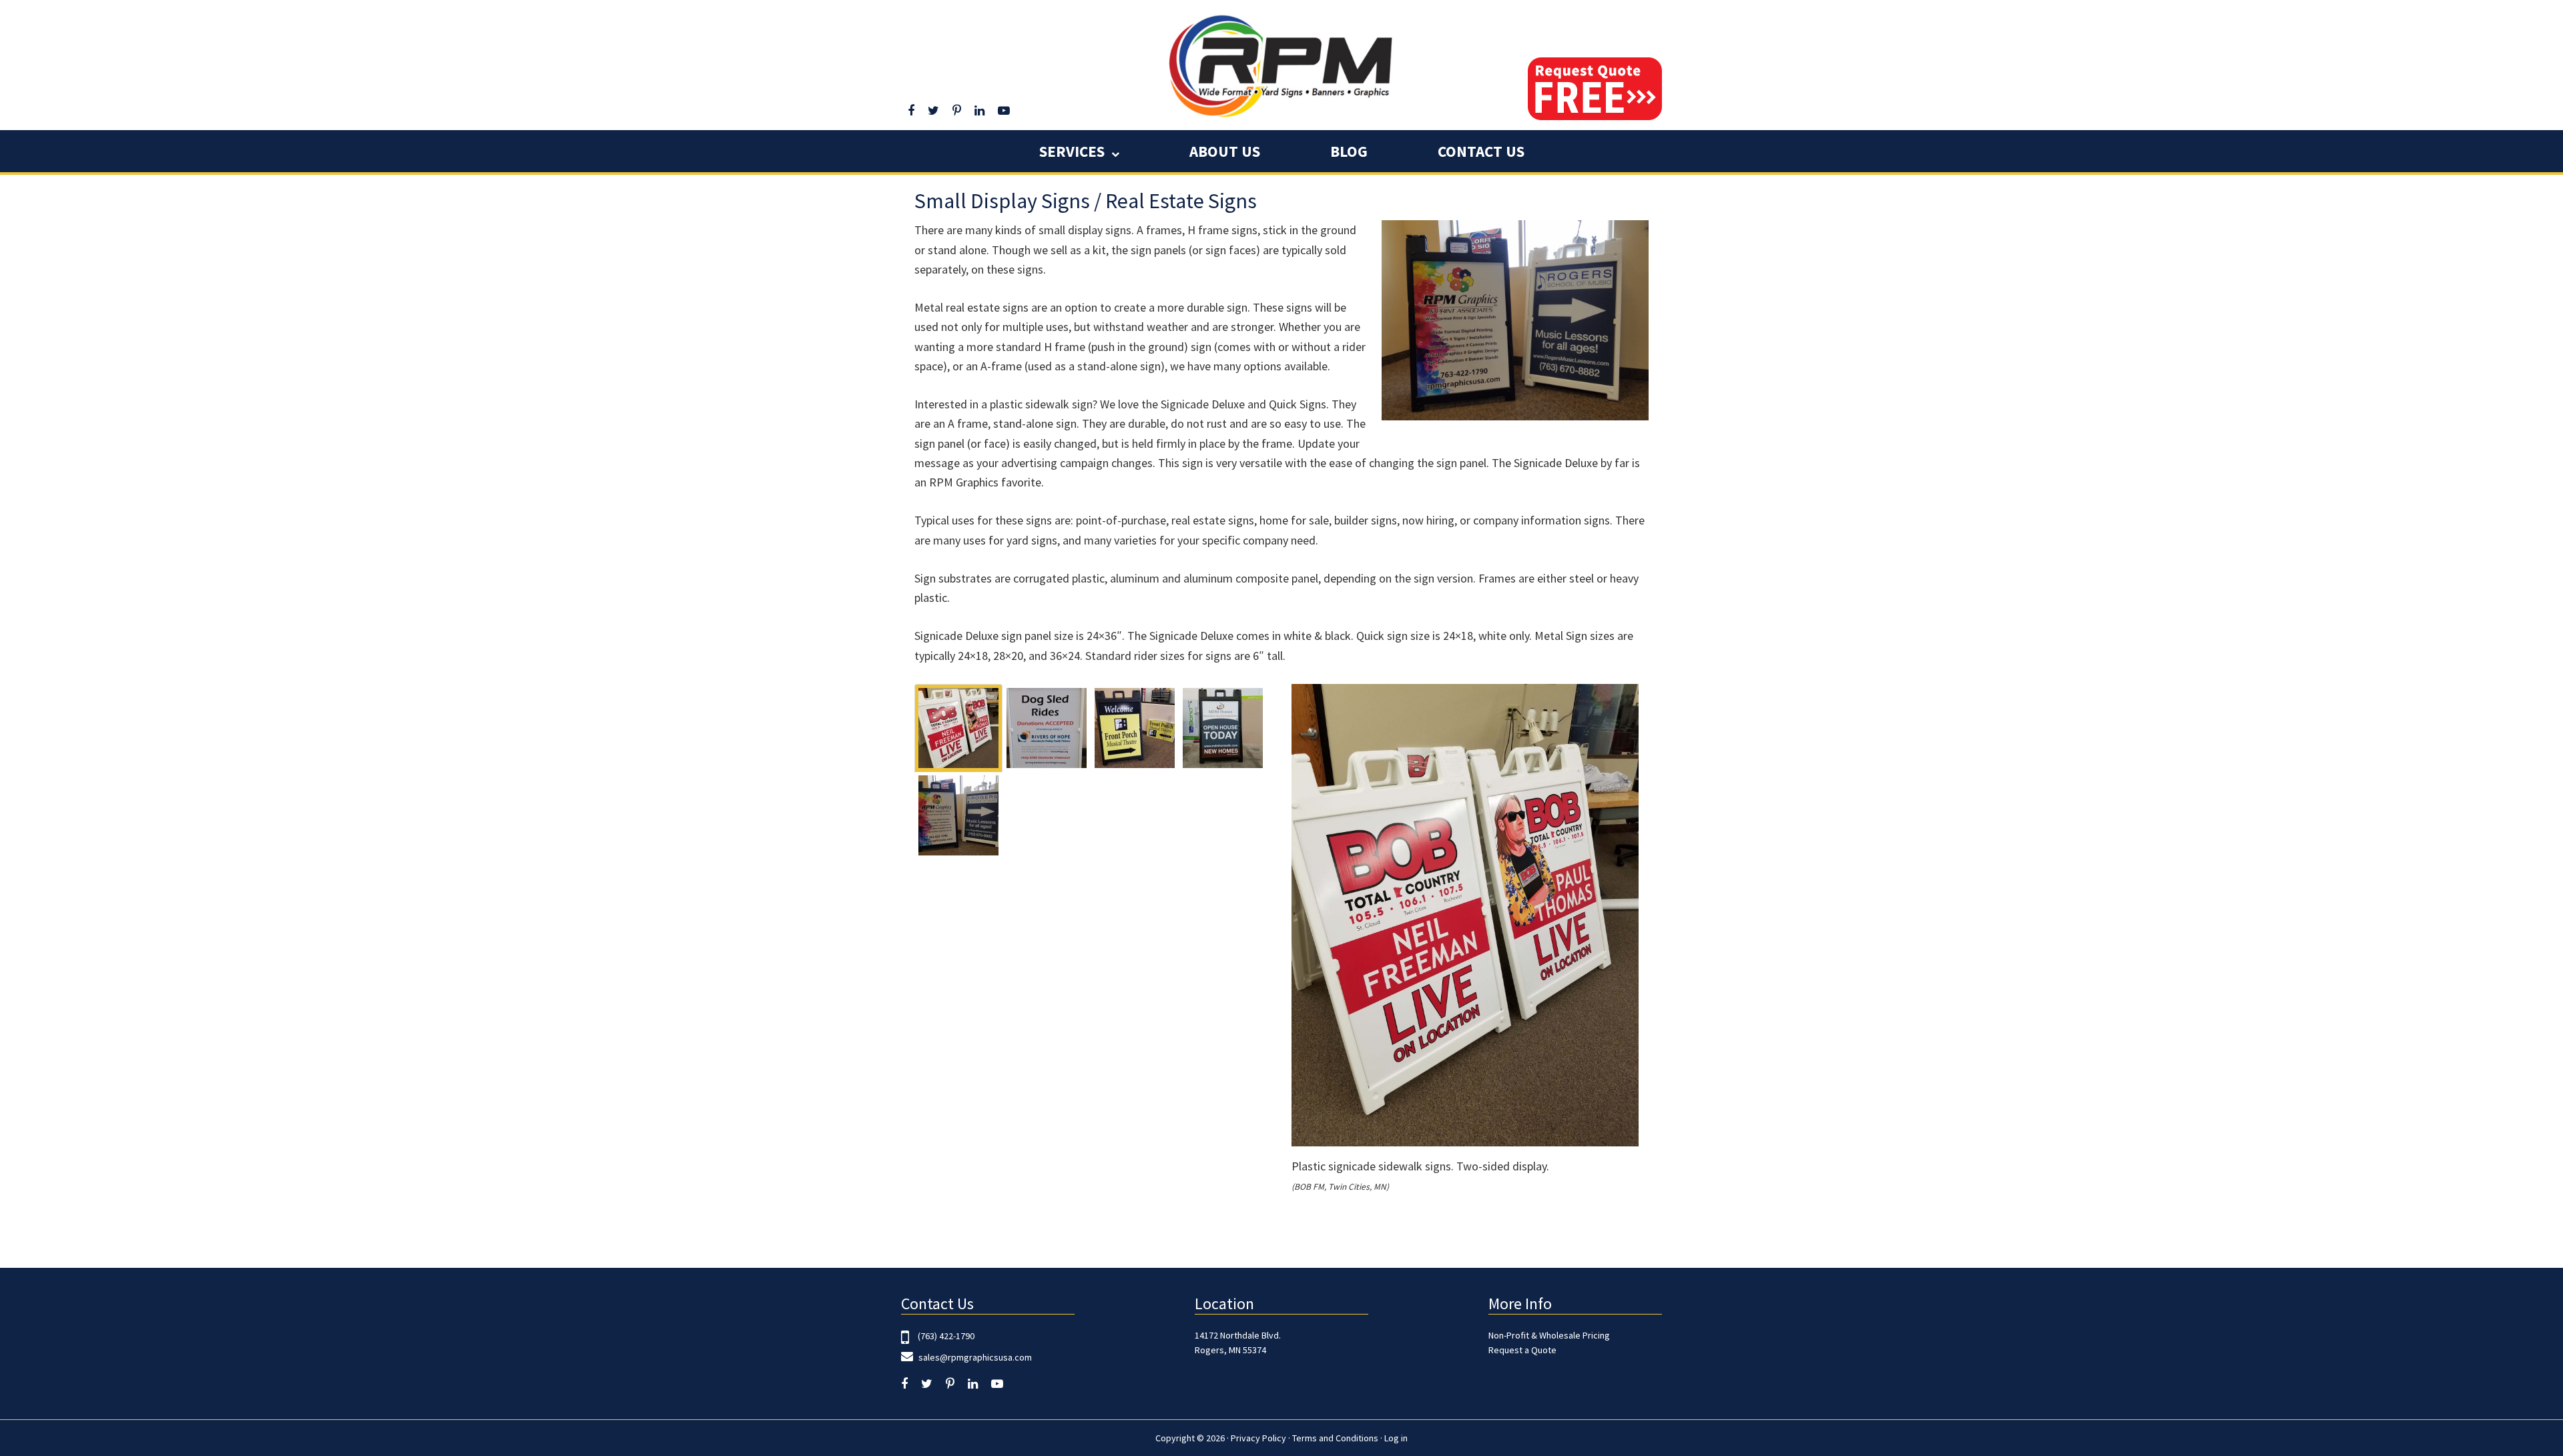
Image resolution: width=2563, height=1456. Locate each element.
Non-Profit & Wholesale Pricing (1549, 1335)
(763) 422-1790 (946, 1336)
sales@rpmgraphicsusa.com (974, 1357)
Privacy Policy (1258, 1438)
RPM (1281, 65)
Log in (1396, 1438)
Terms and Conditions (1335, 1438)
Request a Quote (1522, 1350)
